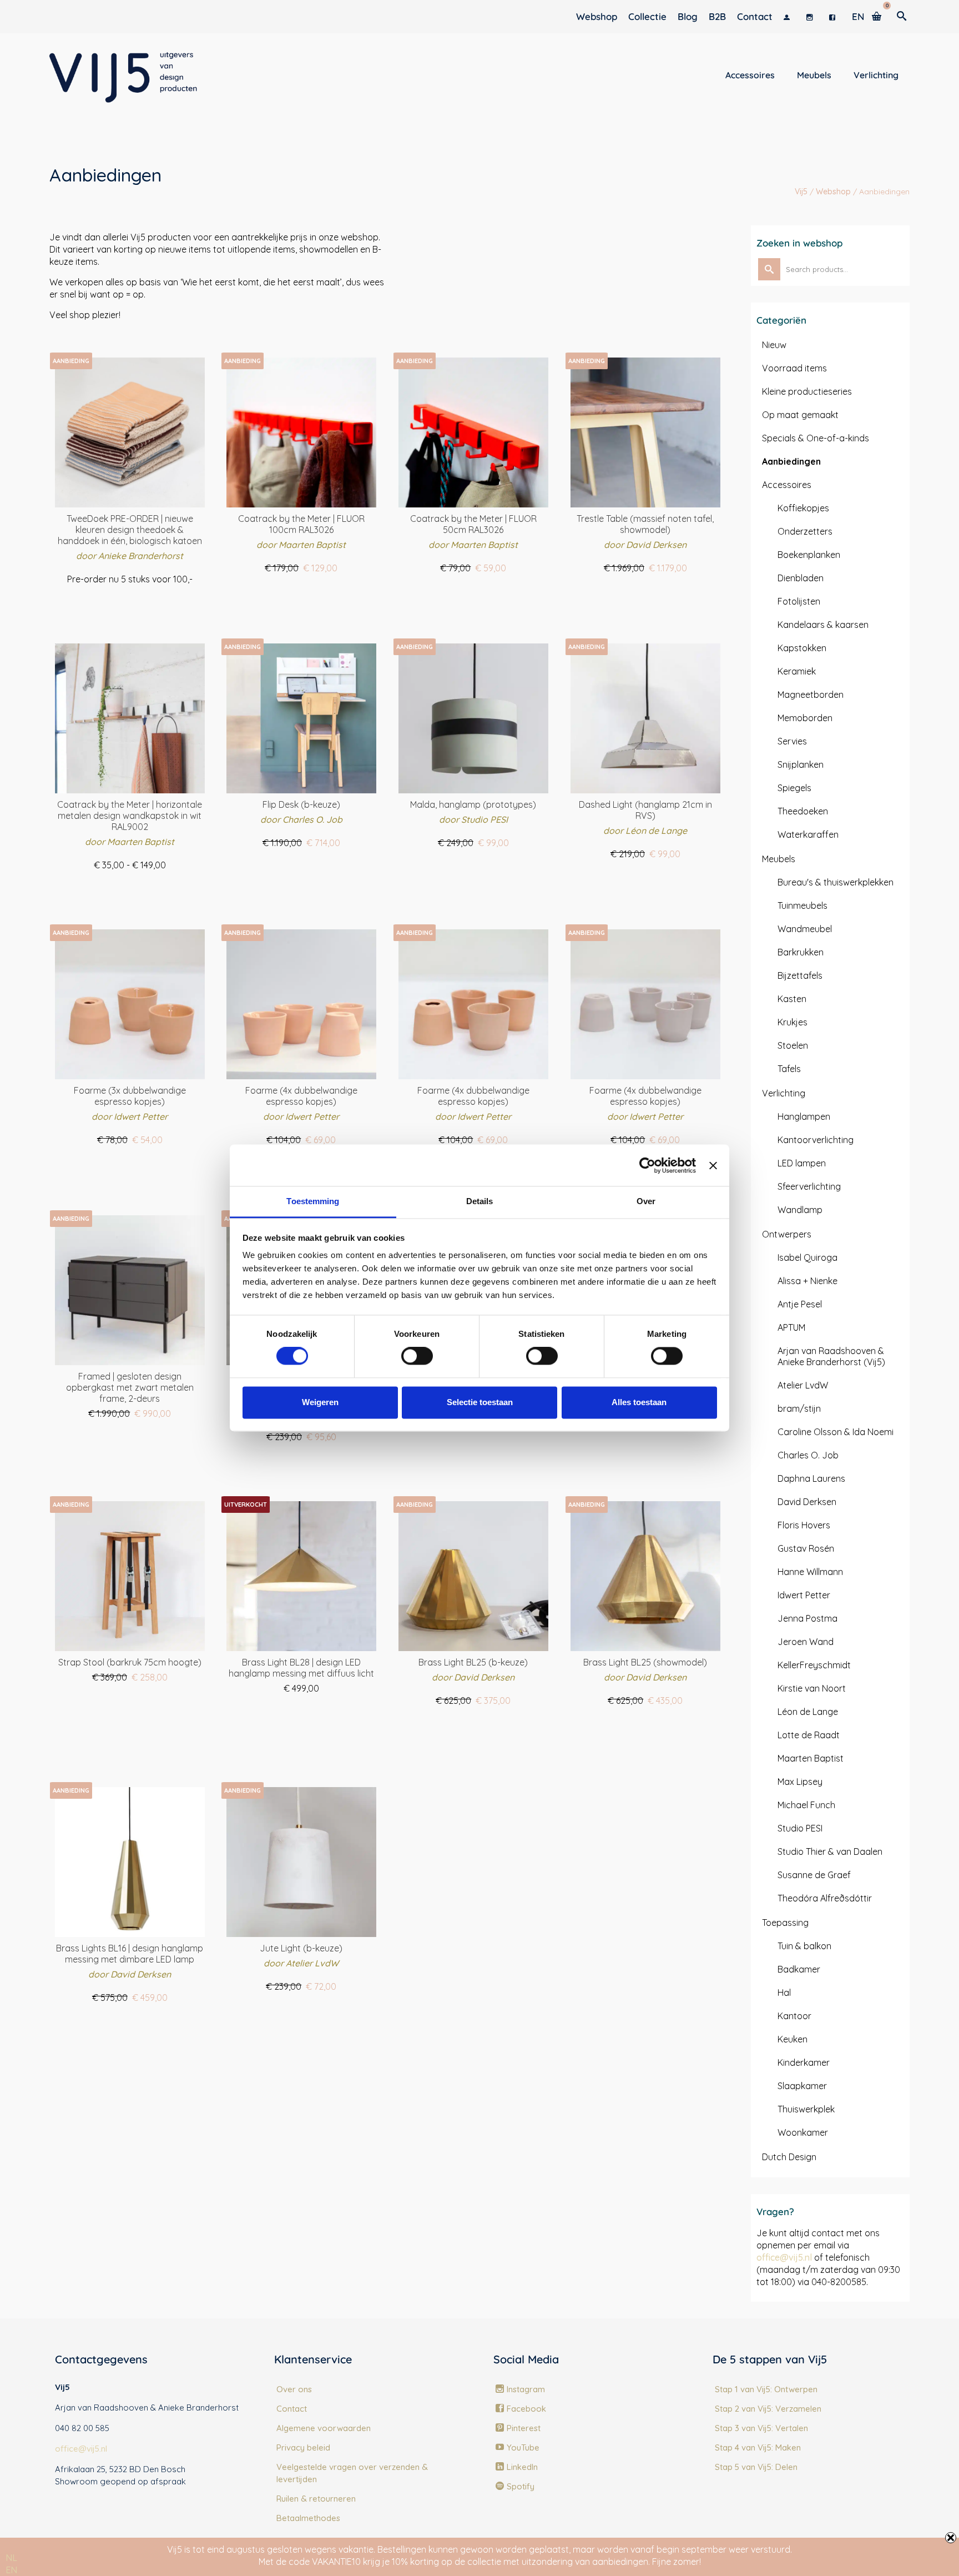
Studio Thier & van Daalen (830, 1851)
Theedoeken (803, 811)
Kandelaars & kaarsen (823, 625)
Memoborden (805, 718)
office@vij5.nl (784, 2257)
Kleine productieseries (807, 391)
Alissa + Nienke (807, 1281)
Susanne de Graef (814, 1875)
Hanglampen (804, 1116)
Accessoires (787, 485)
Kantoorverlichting (816, 1140)
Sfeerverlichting (809, 1186)
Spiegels (794, 788)
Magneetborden (811, 695)
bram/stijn (799, 1408)
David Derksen (807, 1502)
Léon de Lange (808, 1712)
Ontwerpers (787, 1234)
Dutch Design (789, 2157)
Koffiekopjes (803, 508)
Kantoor (794, 2016)
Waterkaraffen (808, 834)
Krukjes (793, 1022)
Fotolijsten (799, 601)
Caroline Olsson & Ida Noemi (836, 1432)
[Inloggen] (789, 17)
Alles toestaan (639, 1402)
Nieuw (774, 345)
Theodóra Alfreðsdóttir (825, 1898)
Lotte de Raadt (809, 1735)
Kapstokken (802, 648)
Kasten (792, 999)
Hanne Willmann (810, 1572)
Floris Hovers (804, 1525)
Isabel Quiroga (807, 1257)
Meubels (779, 859)
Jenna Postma (807, 1618)
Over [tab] (646, 1201)
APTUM (791, 1327)
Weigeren (320, 1402)
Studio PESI (800, 1828)
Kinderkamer (804, 2062)
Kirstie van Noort (812, 1688)
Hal (784, 1993)
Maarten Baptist (811, 1758)
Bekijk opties (301, 1708)
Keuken (793, 2039)
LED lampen (802, 1163)
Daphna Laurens (811, 1478)
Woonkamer (803, 2132)
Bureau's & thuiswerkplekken (836, 882)
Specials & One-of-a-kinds (816, 438)
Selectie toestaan (480, 1402)
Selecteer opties (130, 599)
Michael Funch (806, 1805)
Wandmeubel (805, 929)
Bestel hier (301, 589)
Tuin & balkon (804, 1946)
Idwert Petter (804, 1595)
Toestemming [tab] (313, 1201)
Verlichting (784, 1093)
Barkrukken (801, 952)
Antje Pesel (800, 1304)
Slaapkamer (802, 2086)
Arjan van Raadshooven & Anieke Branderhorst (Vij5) (831, 1356)
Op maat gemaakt (800, 415)
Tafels (789, 1069)
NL (11, 2558)
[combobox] (11, 2558)
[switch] (417, 1356)
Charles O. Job (808, 1455)
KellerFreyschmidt (814, 1665)
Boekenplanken (809, 555)
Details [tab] (480, 1201)
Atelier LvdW (803, 1385)
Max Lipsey (800, 1782)
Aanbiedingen (791, 461)
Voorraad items (794, 368)
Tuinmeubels (802, 905)
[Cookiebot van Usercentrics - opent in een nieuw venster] (647, 1165)
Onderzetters (805, 531)
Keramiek (797, 671)
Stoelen (793, 1045)
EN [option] (11, 2570)
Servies (792, 741)
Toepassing (785, 1923)
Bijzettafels (800, 975)
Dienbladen (801, 578)
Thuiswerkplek (806, 2109)
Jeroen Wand (806, 1642)
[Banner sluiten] (713, 1165)
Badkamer (799, 1969)
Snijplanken (801, 764)
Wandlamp (800, 1210)
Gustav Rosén (806, 1548)
